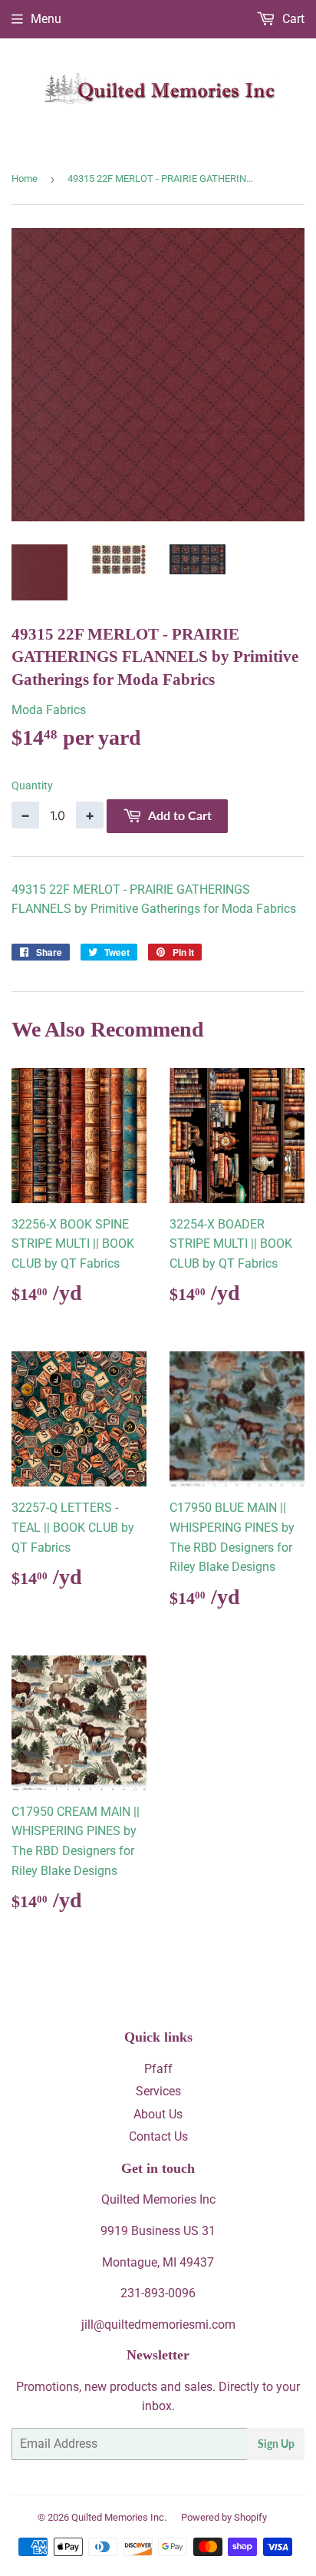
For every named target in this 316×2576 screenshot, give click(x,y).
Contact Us (158, 2136)
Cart (292, 19)
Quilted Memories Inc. (119, 2517)
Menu (46, 19)
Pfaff (158, 2069)
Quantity (32, 785)
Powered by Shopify (224, 2517)
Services (158, 2091)
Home (25, 179)
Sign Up (276, 2444)
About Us (158, 2114)
